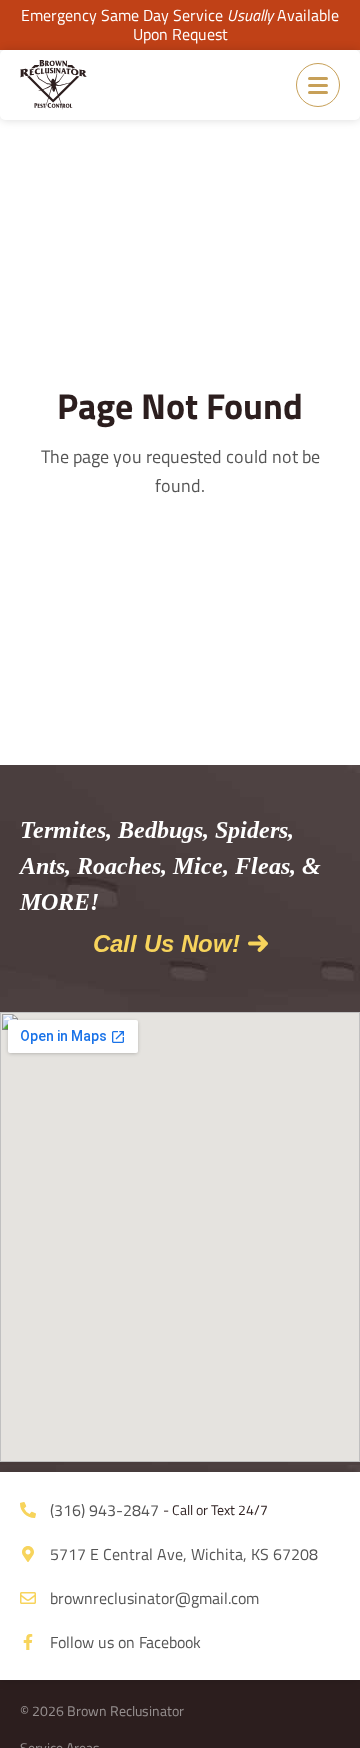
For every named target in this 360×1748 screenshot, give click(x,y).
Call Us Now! (166, 943)
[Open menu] (318, 85)
